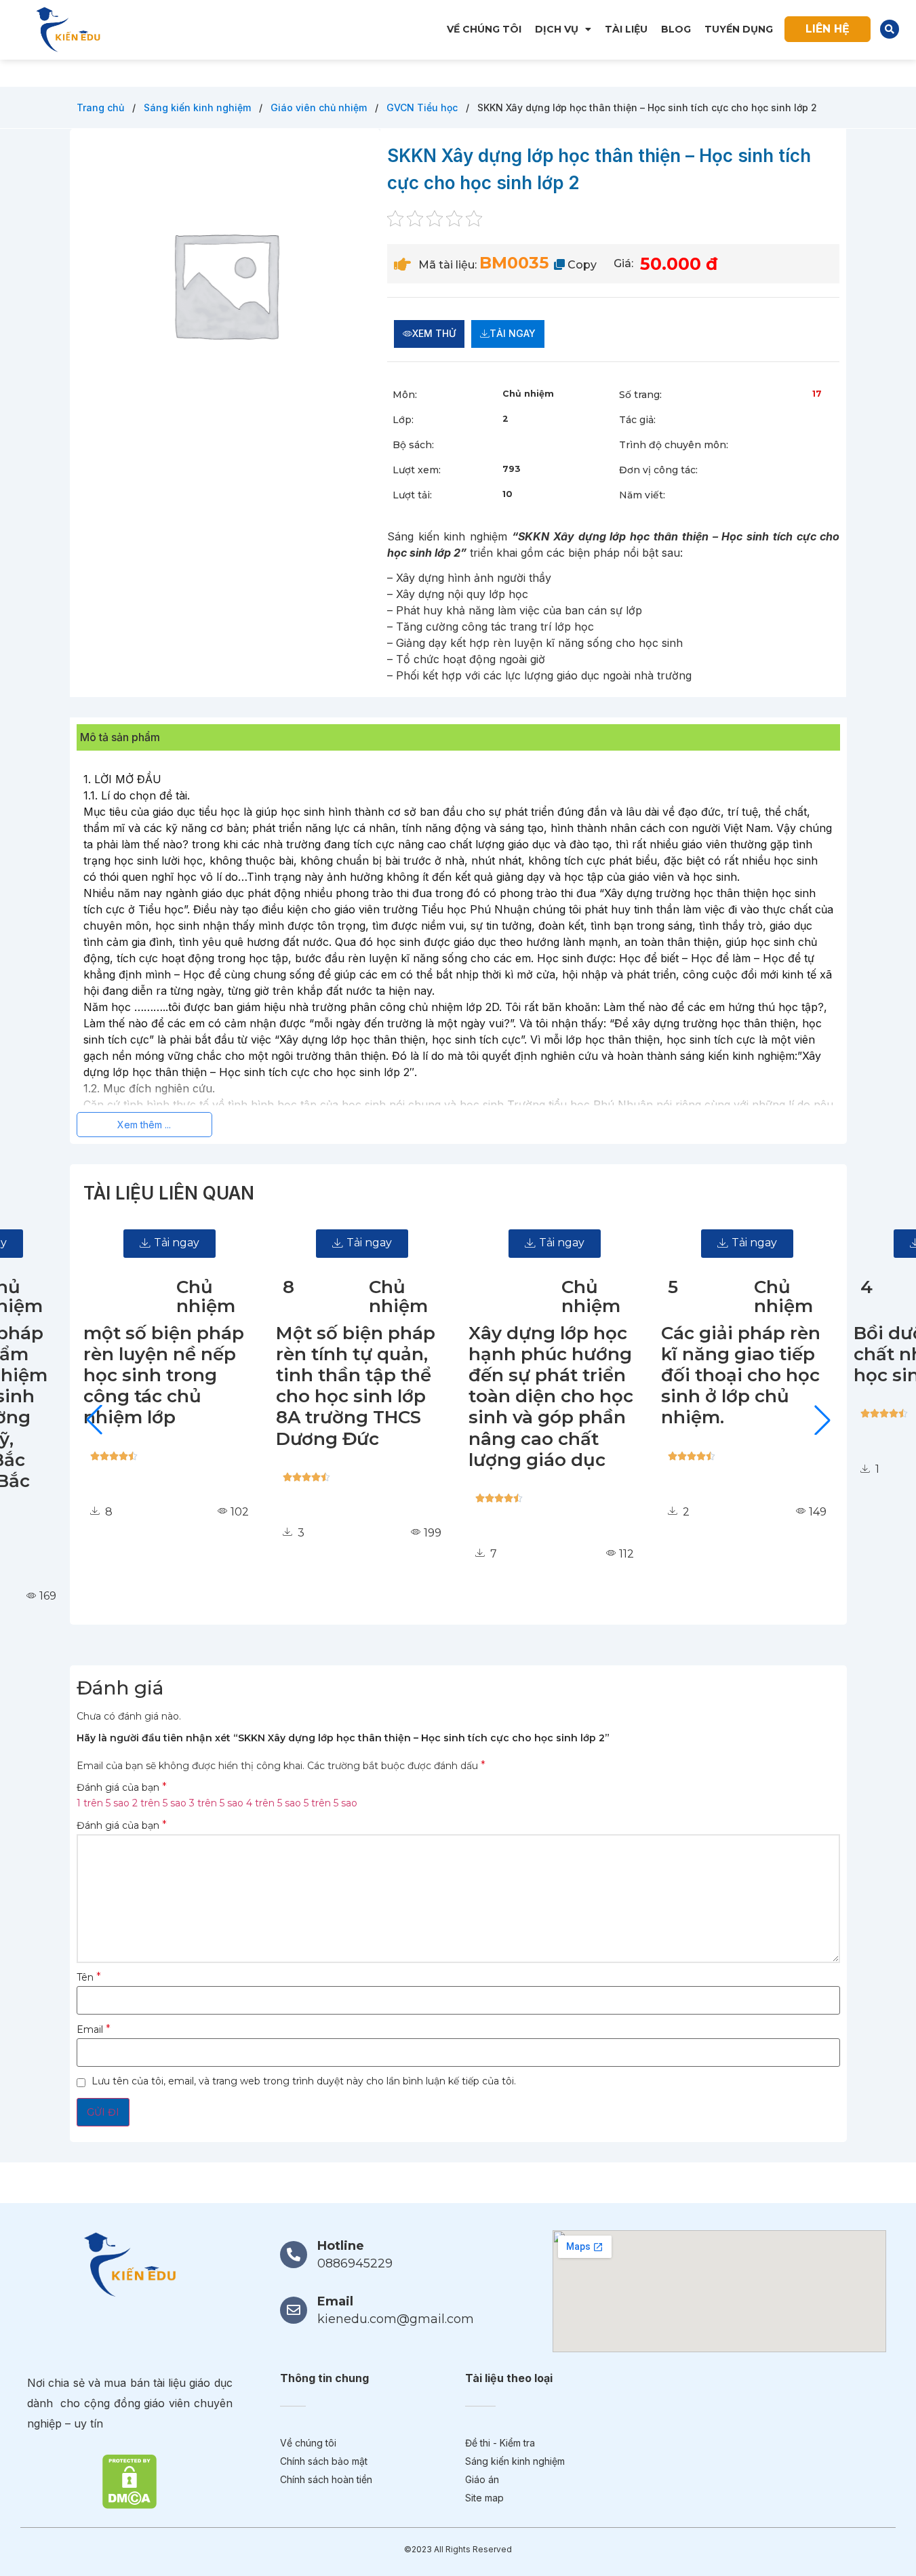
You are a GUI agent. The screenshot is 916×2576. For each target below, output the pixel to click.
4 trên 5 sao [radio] (274, 1803)
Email (94, 2029)
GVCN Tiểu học (423, 107)
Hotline (341, 2246)
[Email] (294, 2310)
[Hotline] (294, 2255)
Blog (676, 29)
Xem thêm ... (144, 1125)
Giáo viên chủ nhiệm (320, 107)
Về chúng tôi (484, 29)
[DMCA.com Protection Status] (130, 2480)
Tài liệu (626, 29)
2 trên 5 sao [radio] (159, 1803)
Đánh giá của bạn (122, 1787)
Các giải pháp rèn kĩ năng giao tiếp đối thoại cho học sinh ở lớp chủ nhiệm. (698, 1375)
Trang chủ (102, 107)
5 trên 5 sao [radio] (331, 1803)
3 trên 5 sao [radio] (216, 1803)
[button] (890, 29)
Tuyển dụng (739, 29)
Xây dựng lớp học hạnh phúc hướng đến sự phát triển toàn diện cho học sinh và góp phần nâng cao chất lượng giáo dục (508, 1396)
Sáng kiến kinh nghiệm (199, 107)
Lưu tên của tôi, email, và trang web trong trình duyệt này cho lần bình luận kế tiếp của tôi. (304, 2081)
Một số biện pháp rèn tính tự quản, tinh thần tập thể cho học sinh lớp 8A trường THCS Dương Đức (313, 1386)
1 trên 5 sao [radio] (103, 1803)
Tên (89, 1977)
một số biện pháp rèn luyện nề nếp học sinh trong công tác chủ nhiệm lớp (121, 1375)
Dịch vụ (557, 29)
